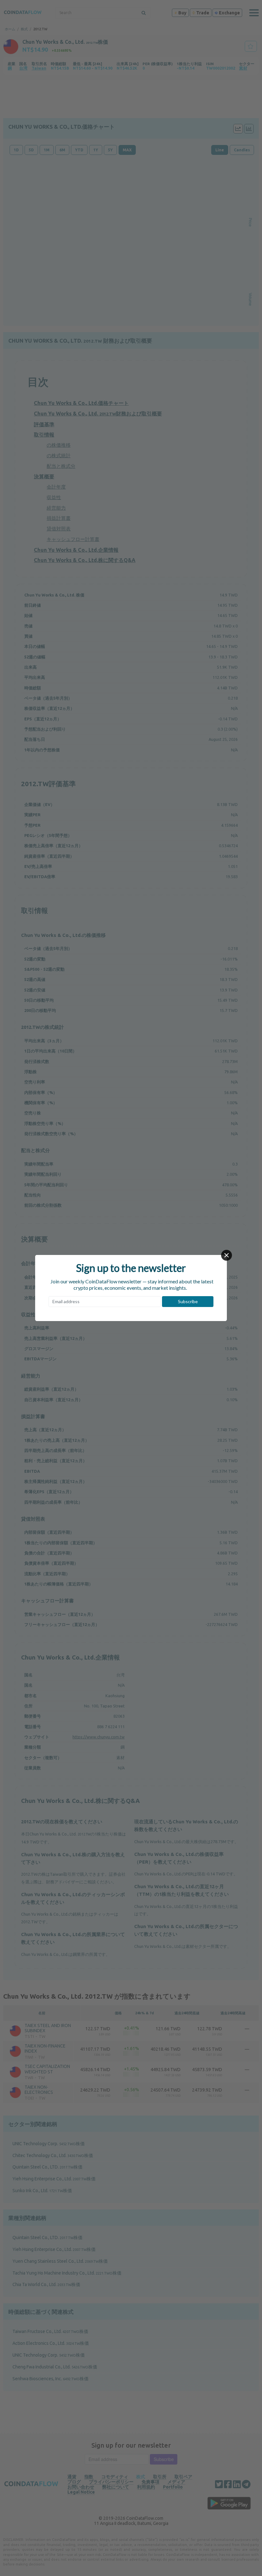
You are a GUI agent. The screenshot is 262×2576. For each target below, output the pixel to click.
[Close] (227, 1255)
